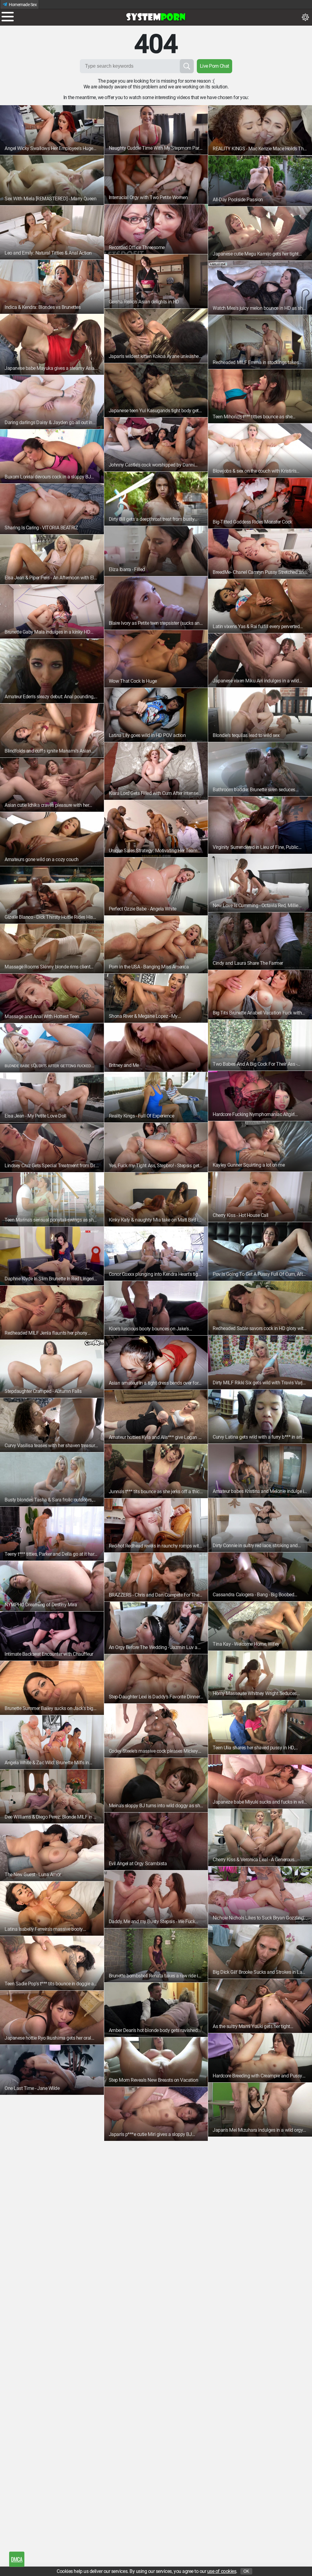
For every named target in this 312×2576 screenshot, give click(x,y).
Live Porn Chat (214, 66)
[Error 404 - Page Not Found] (156, 17)
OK (246, 2571)
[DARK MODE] (305, 17)
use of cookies (222, 2571)
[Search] (187, 66)
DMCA (17, 2559)
